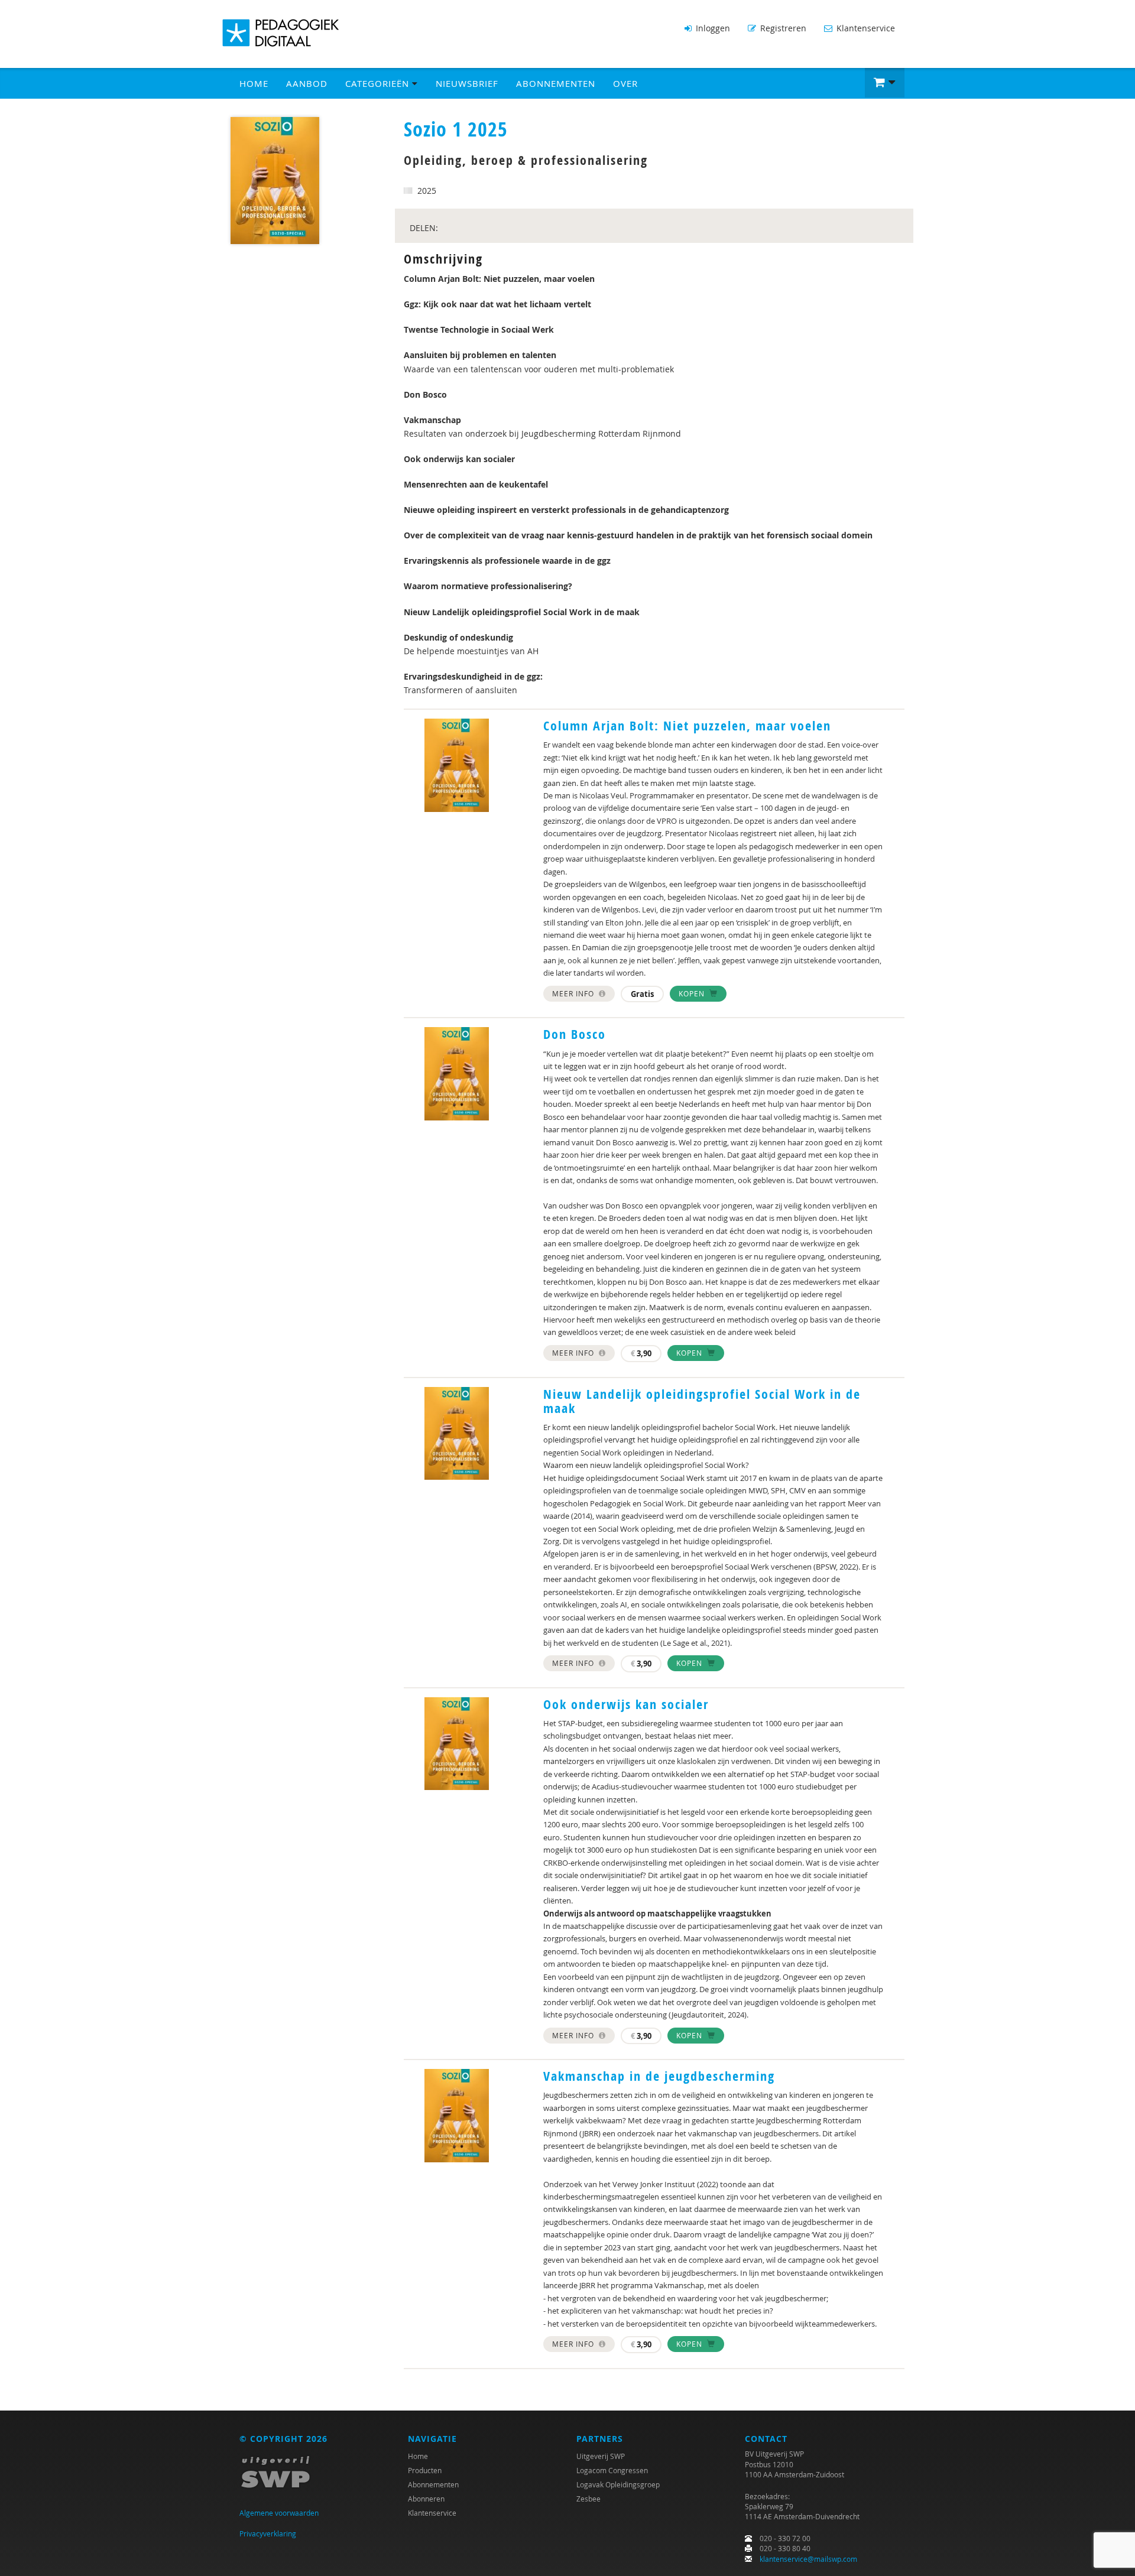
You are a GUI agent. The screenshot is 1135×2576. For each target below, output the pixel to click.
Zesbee (588, 2499)
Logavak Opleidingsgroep (618, 2484)
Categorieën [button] (379, 83)
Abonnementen (556, 83)
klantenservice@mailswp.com (808, 2559)
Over (625, 83)
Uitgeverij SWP (601, 2456)
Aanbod (307, 83)
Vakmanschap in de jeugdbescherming (659, 2076)
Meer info (574, 993)
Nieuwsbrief (467, 83)
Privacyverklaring (268, 2533)
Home (254, 83)
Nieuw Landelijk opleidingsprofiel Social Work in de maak (702, 1401)
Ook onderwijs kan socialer (626, 1704)
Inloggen (712, 28)
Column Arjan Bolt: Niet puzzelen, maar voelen (687, 726)
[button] (885, 83)
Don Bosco (575, 1034)
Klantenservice (865, 28)
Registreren (782, 28)
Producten (425, 2470)
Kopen (693, 993)
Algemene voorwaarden (279, 2513)
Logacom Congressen (612, 2470)
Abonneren (426, 2499)
